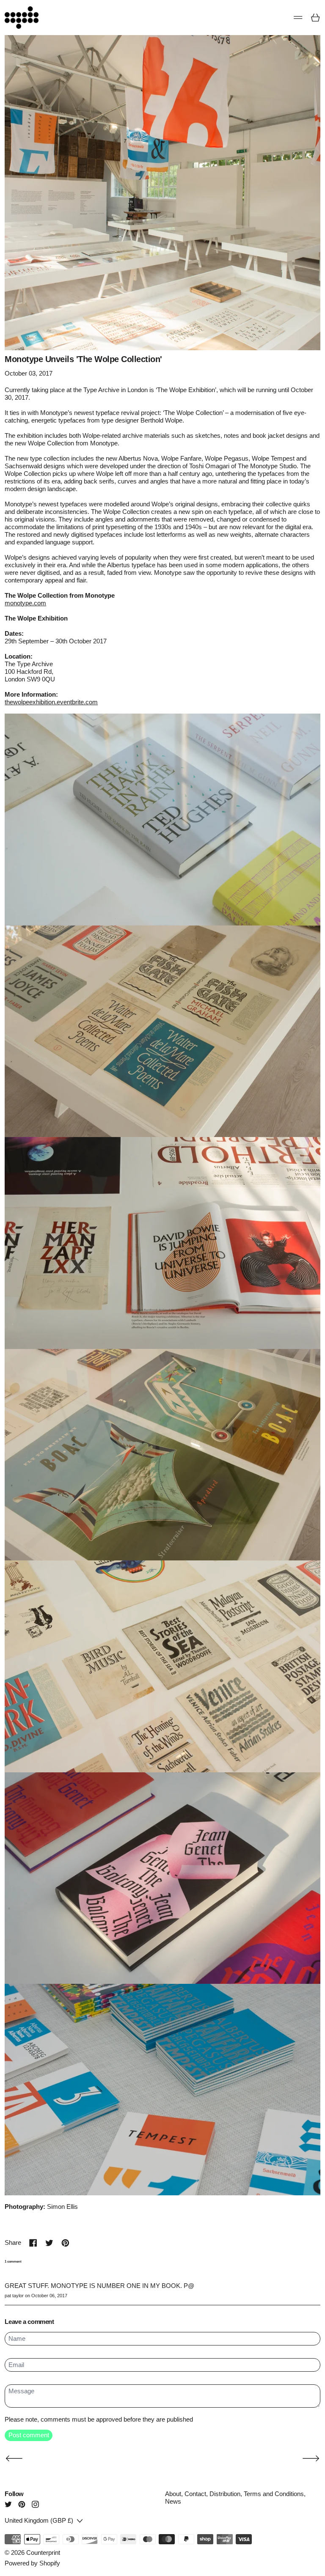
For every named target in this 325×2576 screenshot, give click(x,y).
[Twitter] (8, 2504)
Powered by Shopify (32, 2563)
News (173, 2501)
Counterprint (43, 2553)
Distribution (225, 2494)
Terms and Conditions (274, 2494)
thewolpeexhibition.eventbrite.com (51, 702)
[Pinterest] (22, 2504)
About (173, 2494)
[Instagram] (35, 2504)
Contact (195, 2494)
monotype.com (25, 603)
